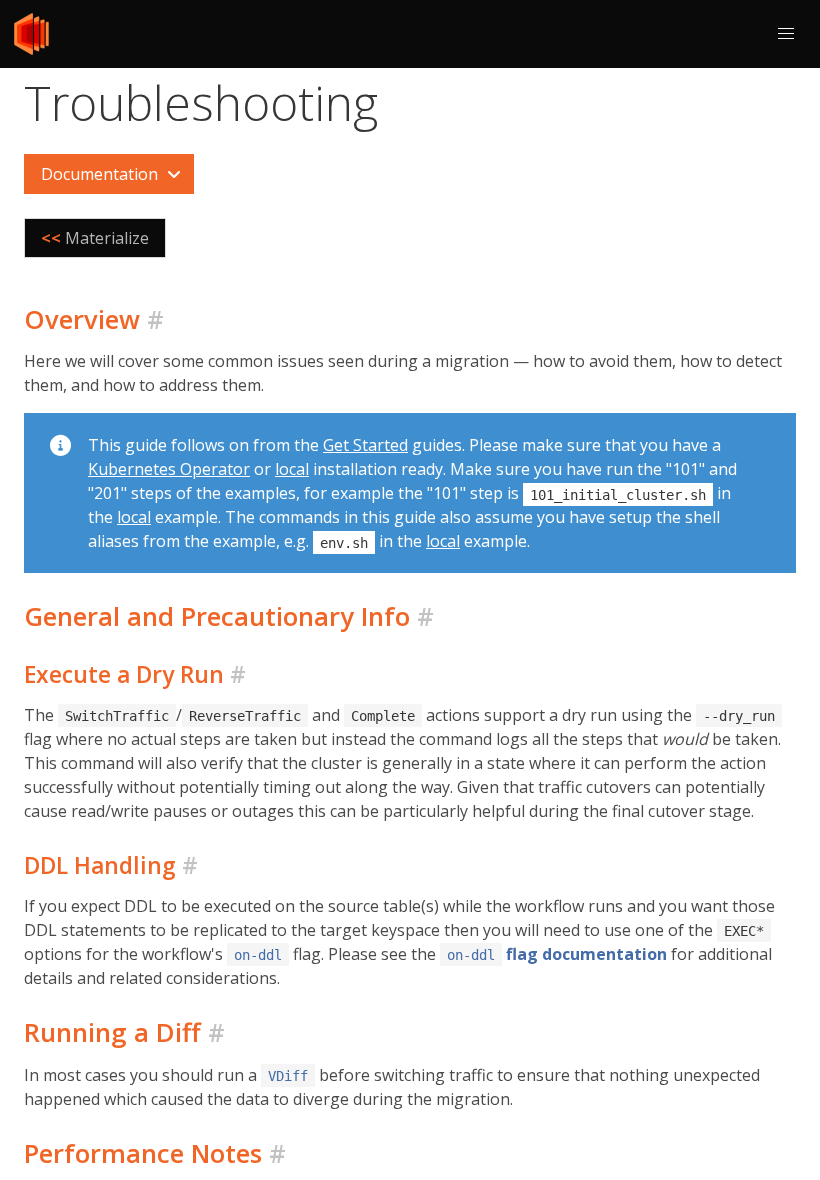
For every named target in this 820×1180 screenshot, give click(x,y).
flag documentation (557, 954)
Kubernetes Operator (169, 469)
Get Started (365, 445)
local (292, 469)
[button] (786, 34)
